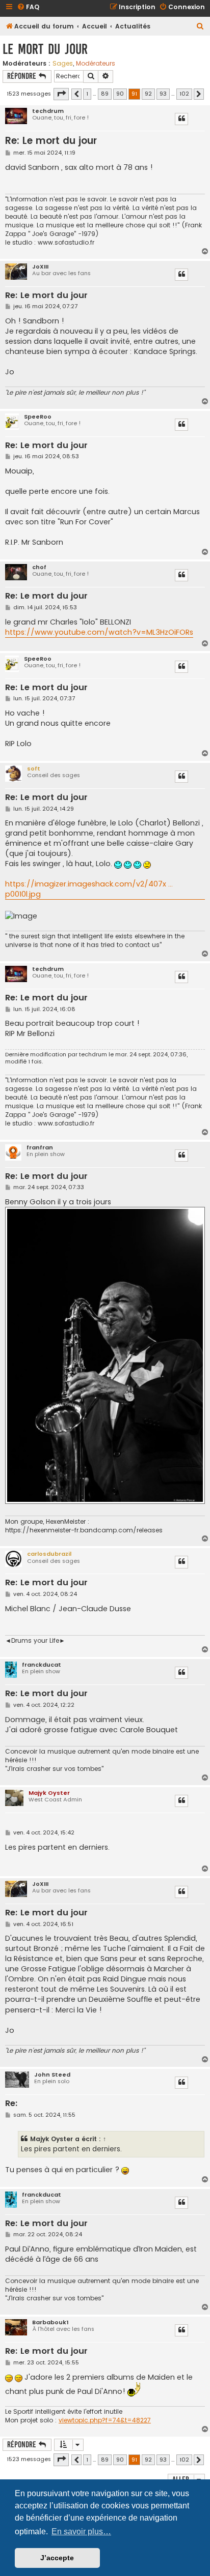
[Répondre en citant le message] (181, 119)
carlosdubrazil (49, 1554)
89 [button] (105, 94)
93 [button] (163, 94)
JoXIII (40, 267)
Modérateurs (96, 64)
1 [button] (87, 94)
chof (39, 567)
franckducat (42, 1665)
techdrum (48, 111)
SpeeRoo (38, 417)
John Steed (52, 2075)
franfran (40, 1148)
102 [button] (184, 94)
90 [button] (120, 94)
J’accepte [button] (57, 2558)
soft (34, 768)
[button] (61, 94)
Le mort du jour (45, 49)
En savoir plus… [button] (81, 2531)
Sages (63, 64)
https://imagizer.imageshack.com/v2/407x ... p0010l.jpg (89, 889)
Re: (11, 2104)
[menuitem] (28, 7)
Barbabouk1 (50, 2322)
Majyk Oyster (49, 1793)
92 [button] (148, 94)
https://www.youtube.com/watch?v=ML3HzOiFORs (99, 632)
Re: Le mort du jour (51, 141)
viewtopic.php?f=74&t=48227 (105, 2420)
